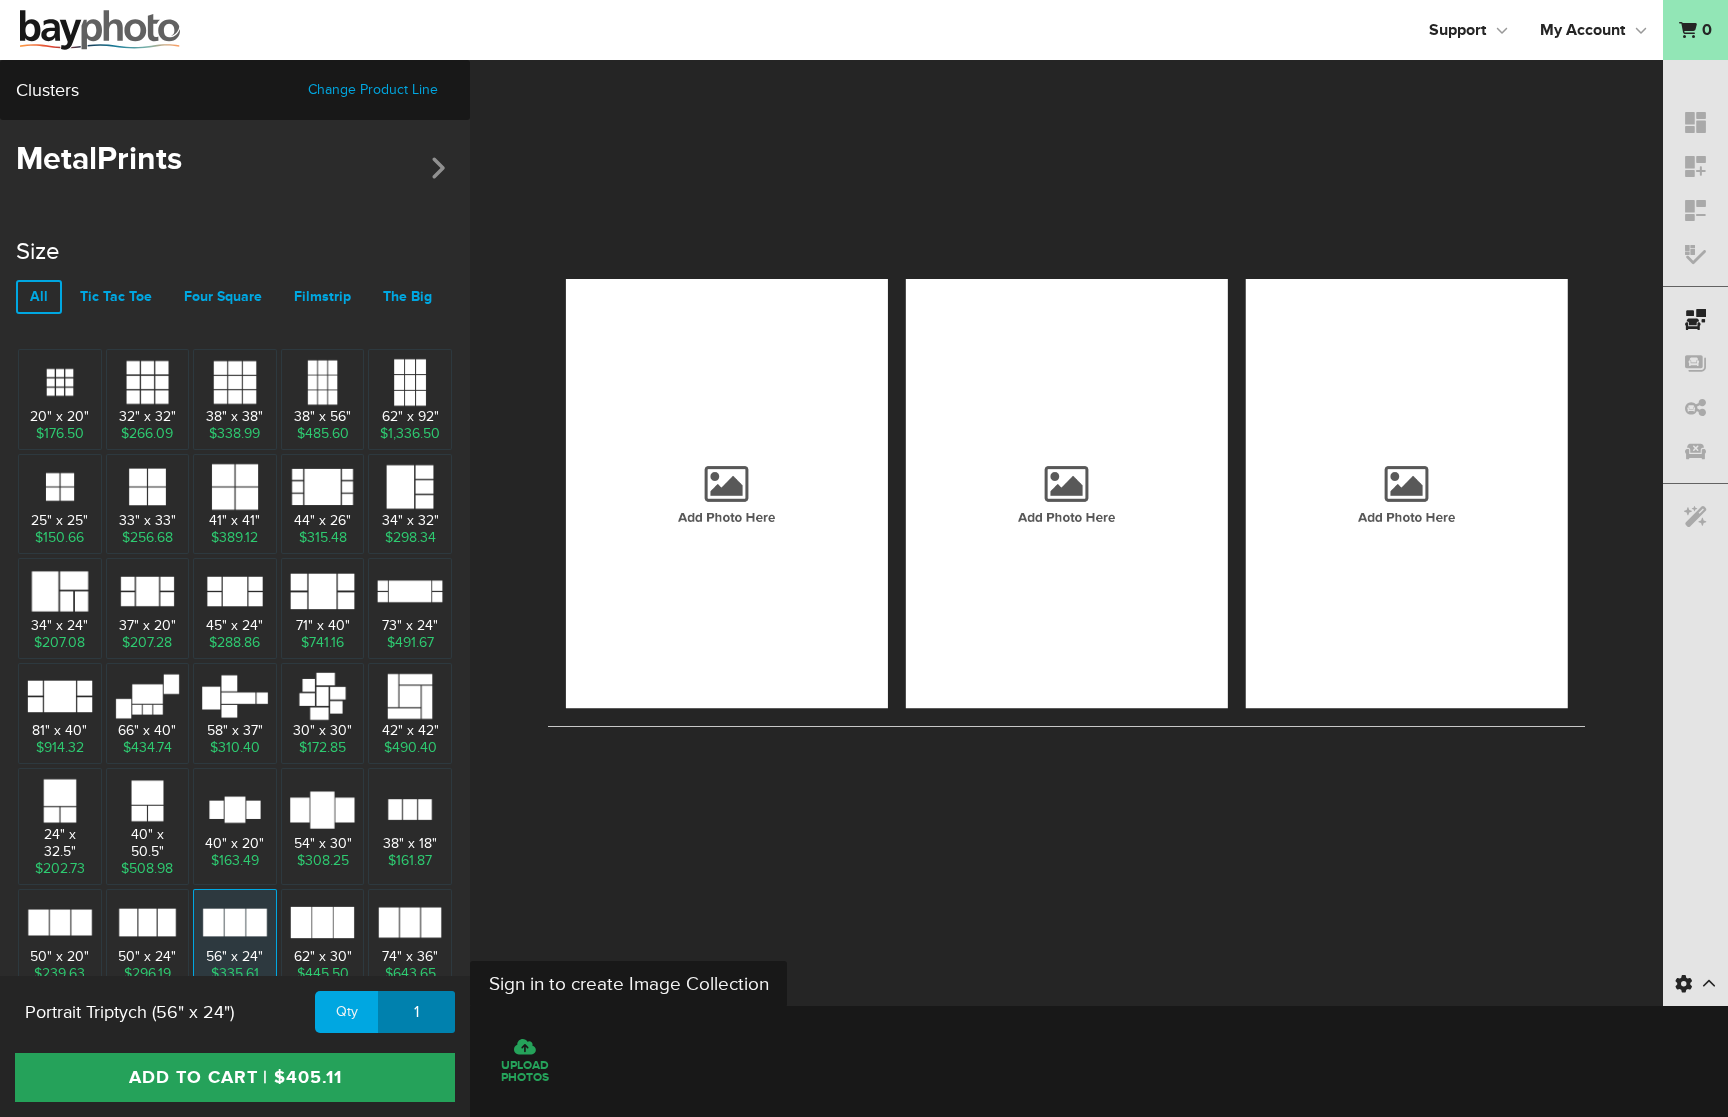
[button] (1695, 30)
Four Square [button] (223, 296)
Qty (347, 1011)
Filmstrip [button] (322, 296)
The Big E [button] (413, 296)
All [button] (39, 296)
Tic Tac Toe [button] (116, 296)
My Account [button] (1582, 30)
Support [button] (1457, 30)
